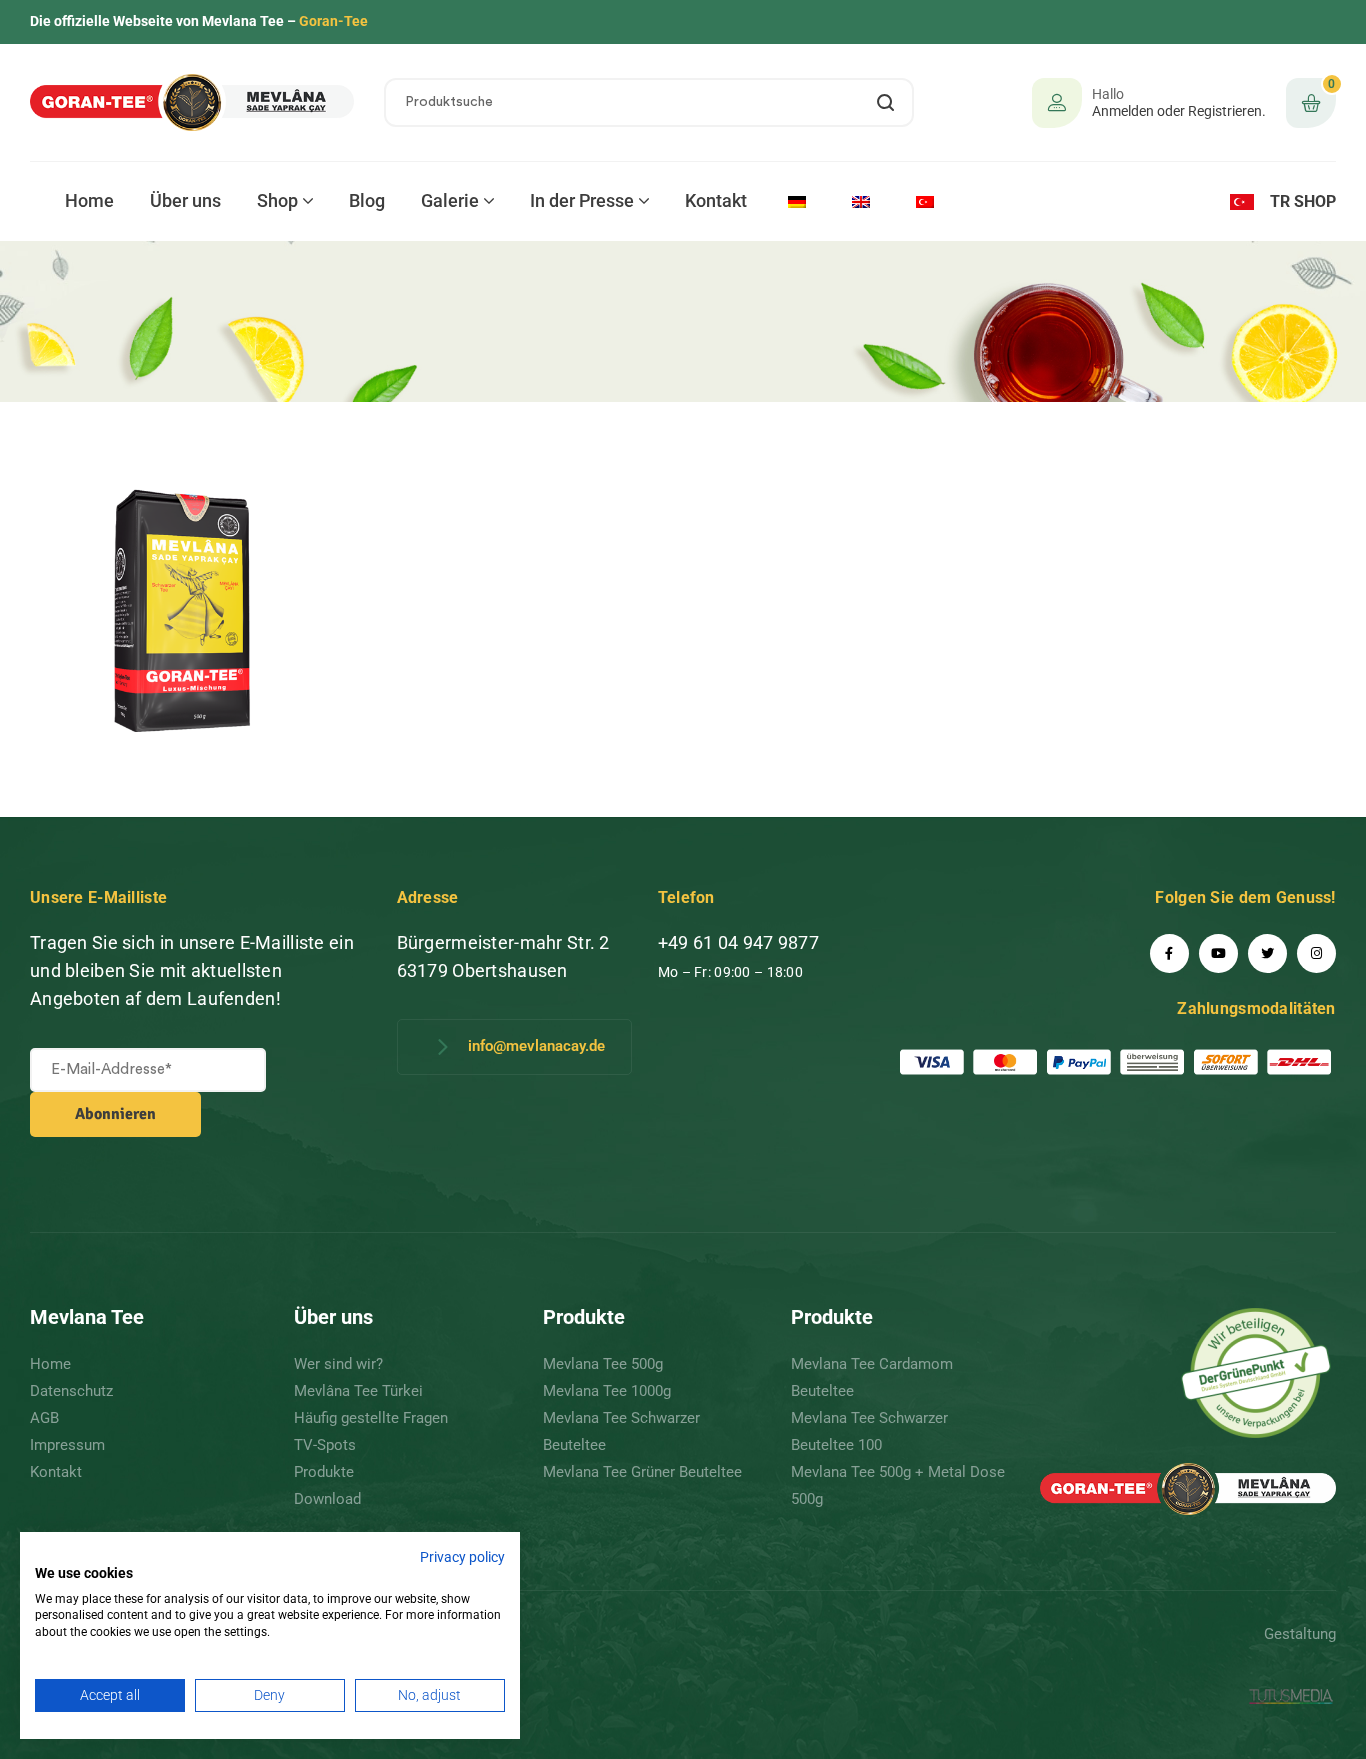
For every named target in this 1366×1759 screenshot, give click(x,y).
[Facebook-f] (1169, 953)
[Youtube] (1218, 953)
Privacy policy (462, 1557)
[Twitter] (1267, 953)
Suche (886, 102)
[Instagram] (1316, 953)
